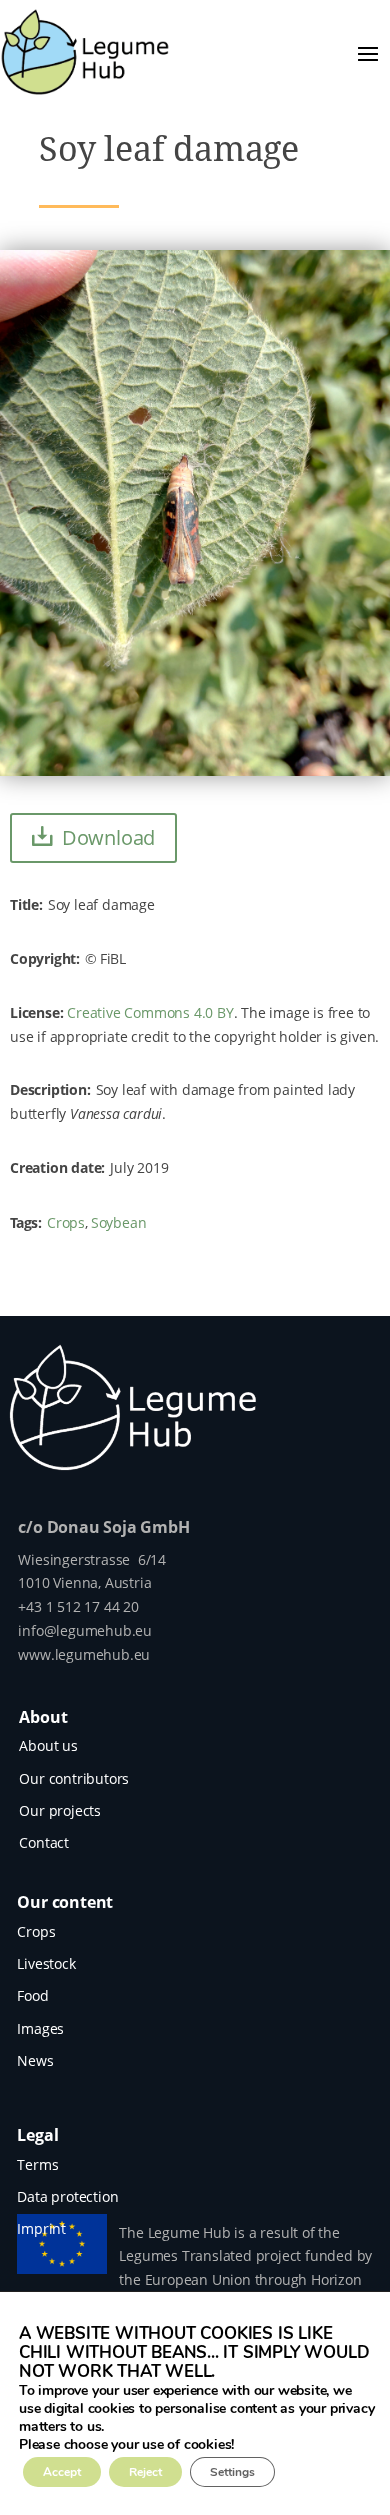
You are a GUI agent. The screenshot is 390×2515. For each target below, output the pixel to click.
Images (40, 2028)
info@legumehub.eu (85, 1630)
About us (48, 1745)
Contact (44, 1842)
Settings (232, 2472)
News (35, 2060)
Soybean (119, 1222)
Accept (62, 2472)
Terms (37, 2164)
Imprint (41, 2228)
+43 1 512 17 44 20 (78, 1606)
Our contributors (74, 1778)
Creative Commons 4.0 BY (150, 1012)
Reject (145, 2472)
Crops (66, 1222)
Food (32, 1995)
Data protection (67, 2196)
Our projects (60, 1810)
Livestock (46, 1963)
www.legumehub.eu (84, 1654)
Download (108, 837)
